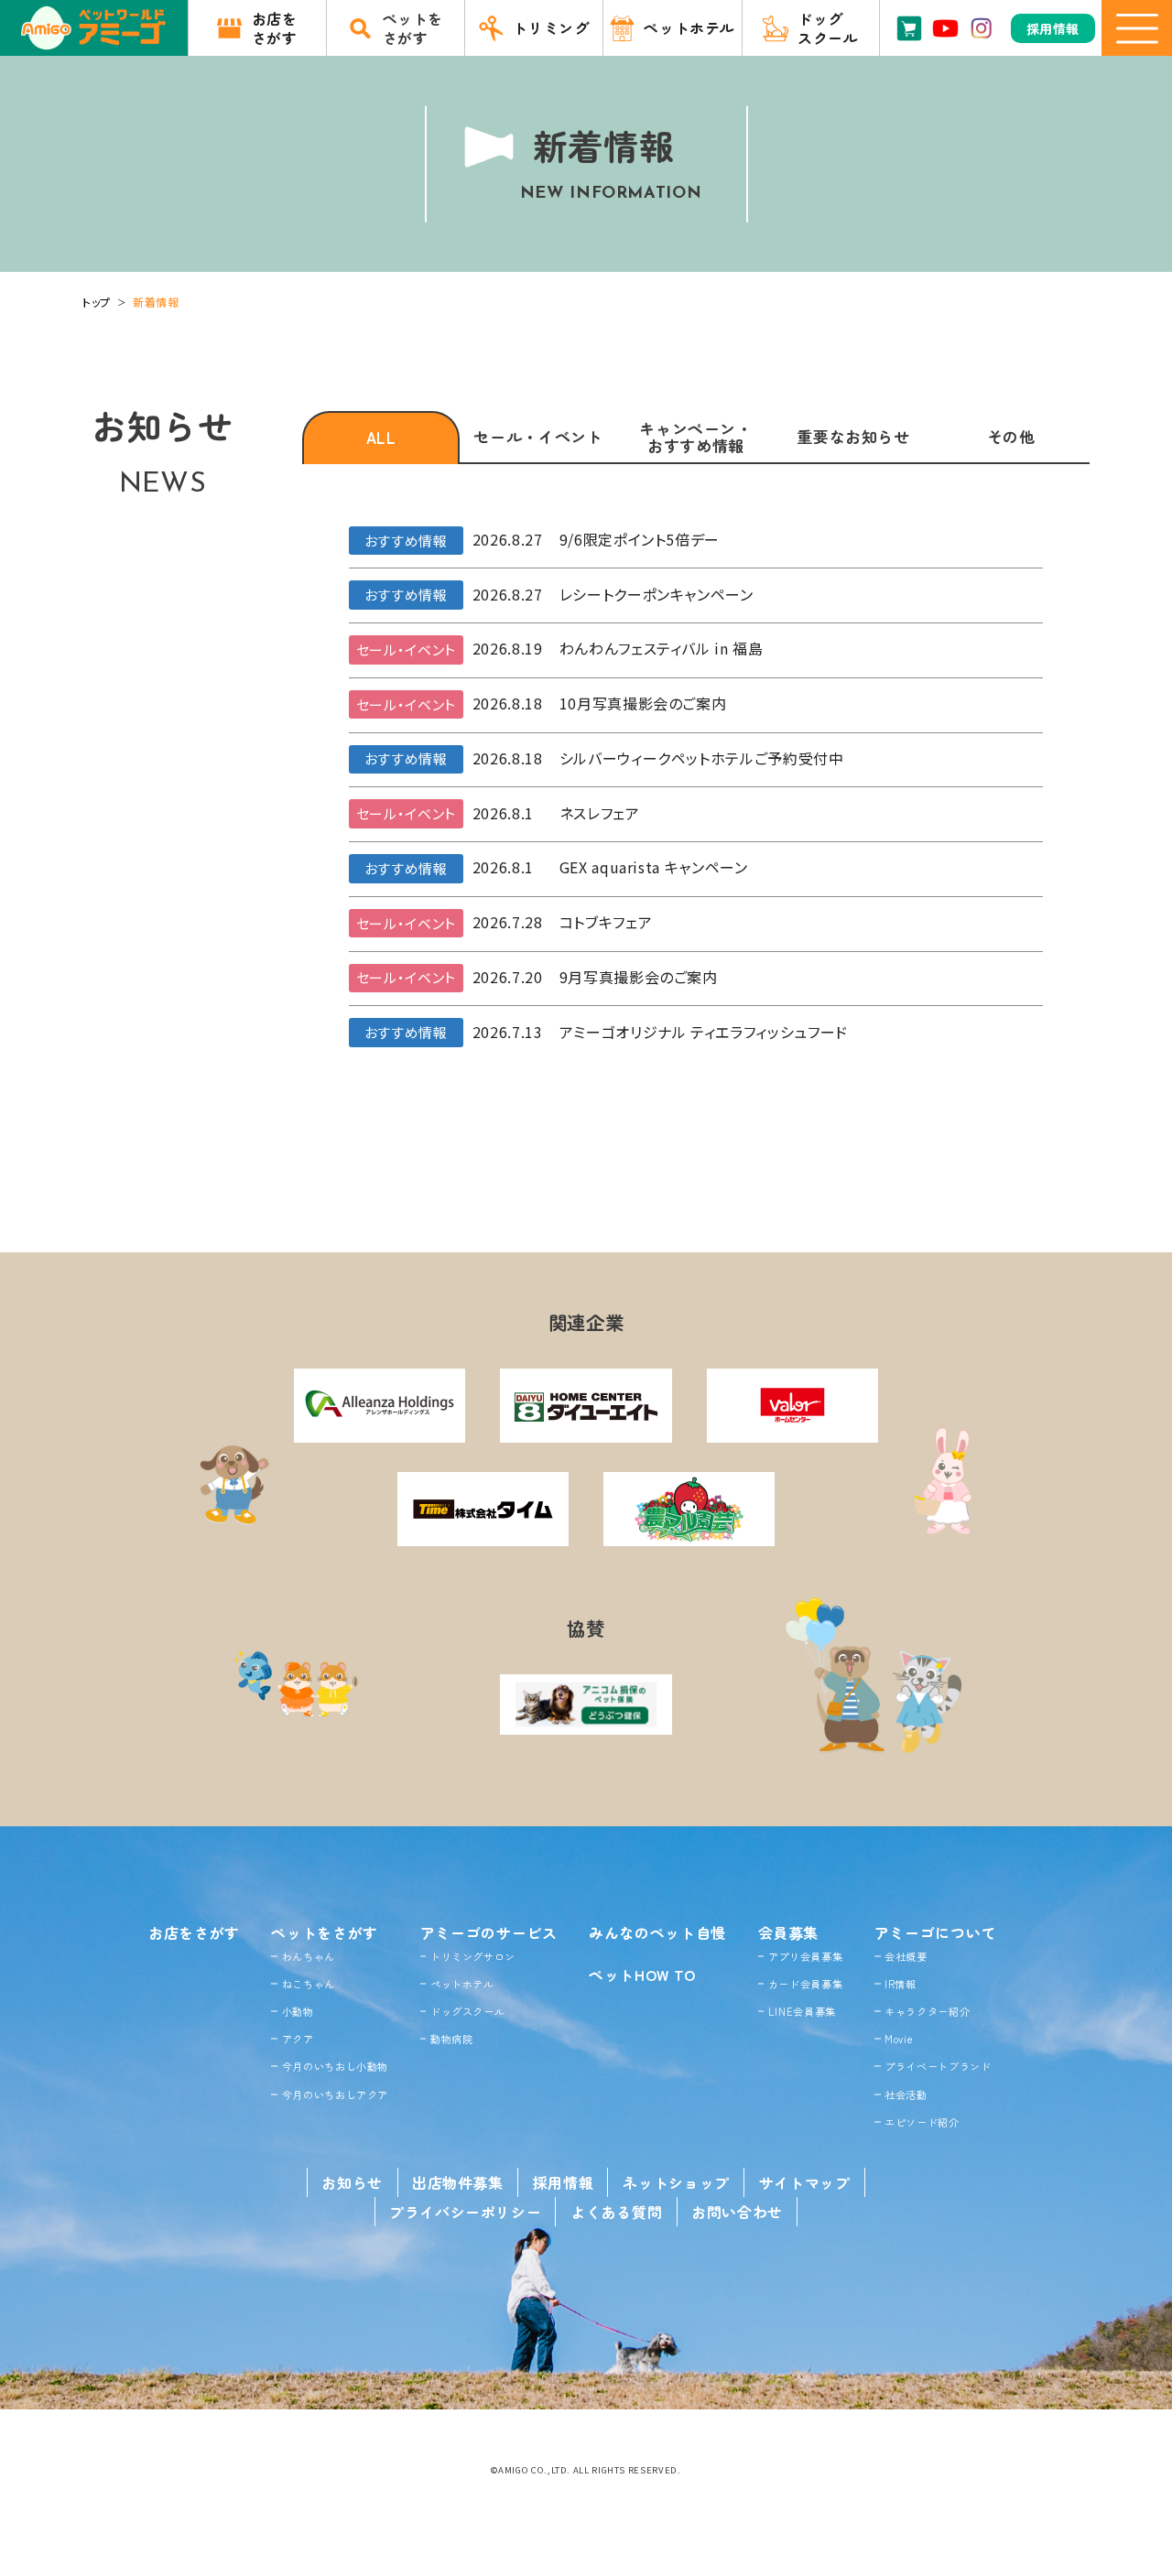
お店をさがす (194, 1932)
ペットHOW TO (642, 1975)
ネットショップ (676, 2182)
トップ (97, 302)
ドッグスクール (467, 2011)
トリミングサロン (473, 1956)
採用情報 (564, 2182)
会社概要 (906, 1956)
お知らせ (352, 2182)
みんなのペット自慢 (657, 1932)
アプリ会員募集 (805, 1956)
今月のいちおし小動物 (335, 2066)
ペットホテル (462, 1984)
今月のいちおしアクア (335, 2094)
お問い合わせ (737, 2212)
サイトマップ (805, 2182)
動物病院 (452, 2039)
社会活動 (906, 2094)
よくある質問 (616, 2212)
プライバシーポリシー (465, 2212)
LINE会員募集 (802, 2011)
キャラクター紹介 (927, 2011)
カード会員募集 (805, 1984)
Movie (899, 2039)
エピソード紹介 (922, 2122)
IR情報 (901, 1984)
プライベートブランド (938, 2066)
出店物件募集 (458, 2182)
